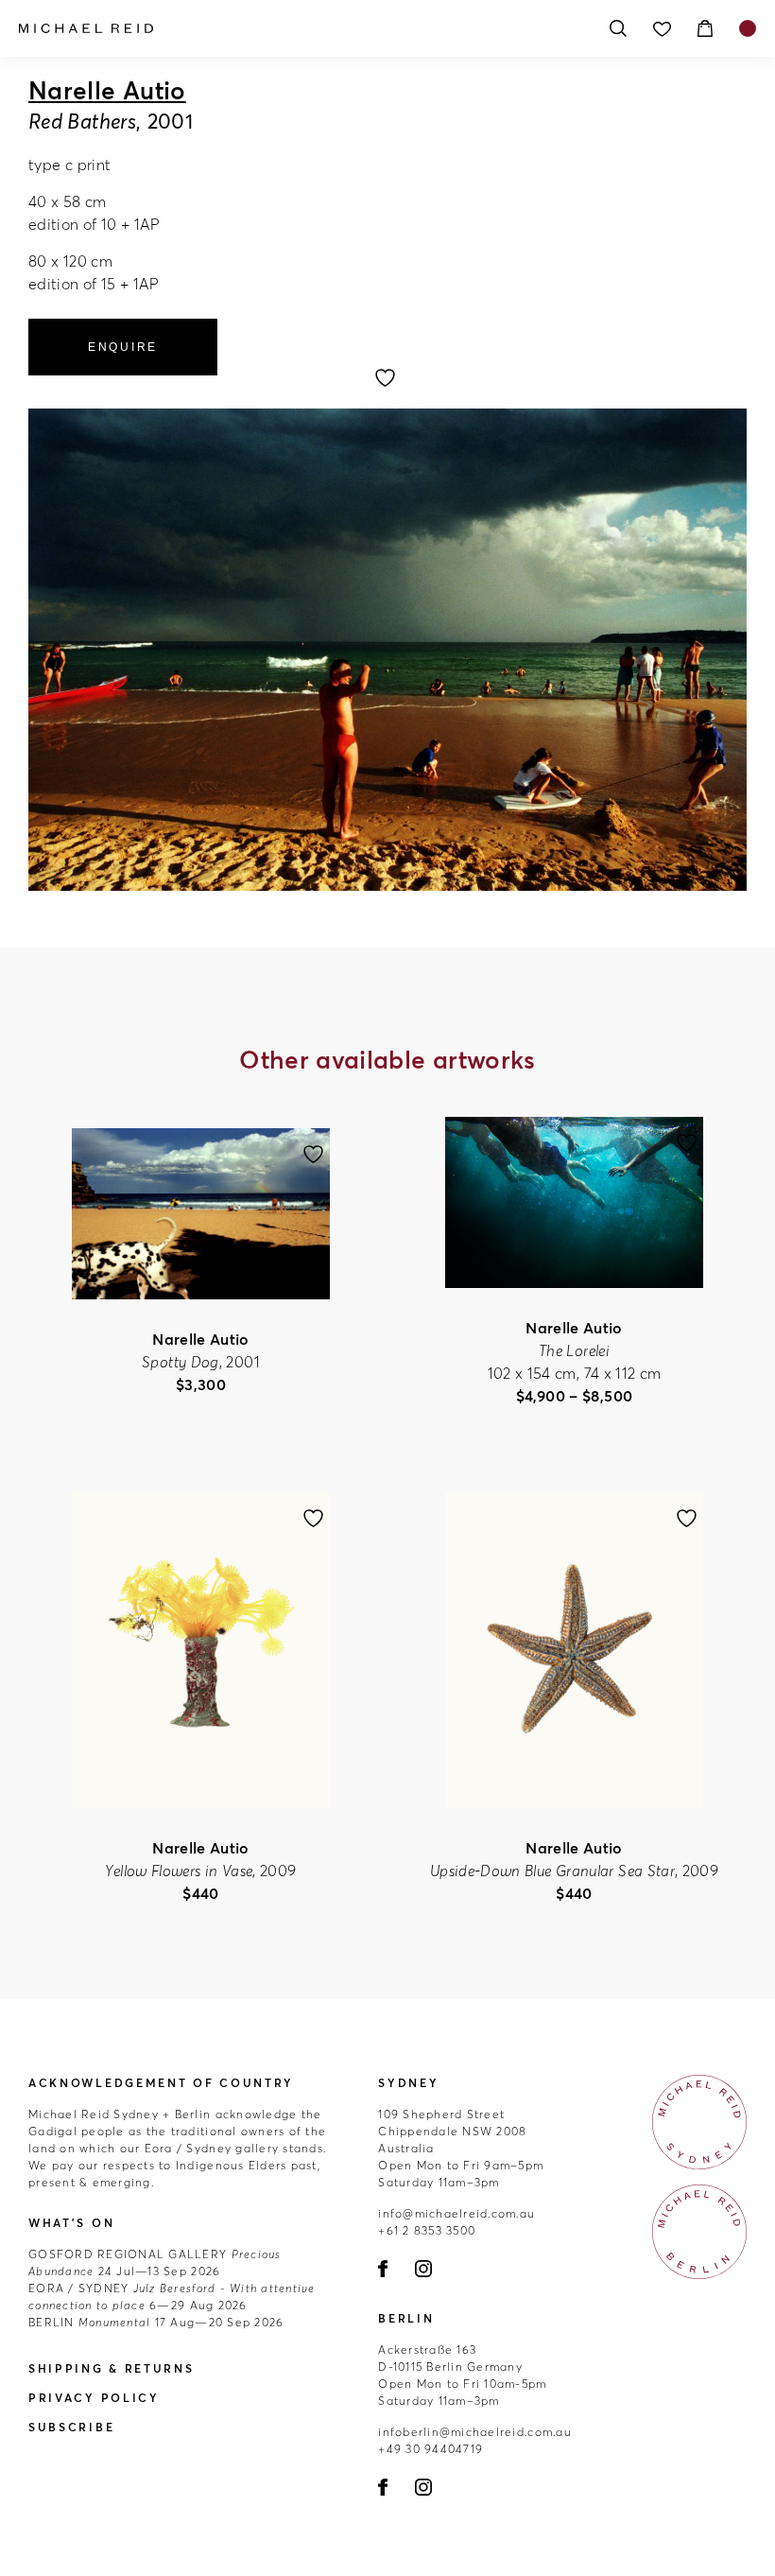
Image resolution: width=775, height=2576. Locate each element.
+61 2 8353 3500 (427, 2230)
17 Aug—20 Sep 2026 (156, 2322)
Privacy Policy (94, 2398)
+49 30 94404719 (431, 2449)
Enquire (123, 347)
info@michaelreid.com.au (456, 2213)
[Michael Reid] (302, 28)
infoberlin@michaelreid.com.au (475, 2432)
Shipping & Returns (112, 2368)
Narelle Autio (107, 91)
